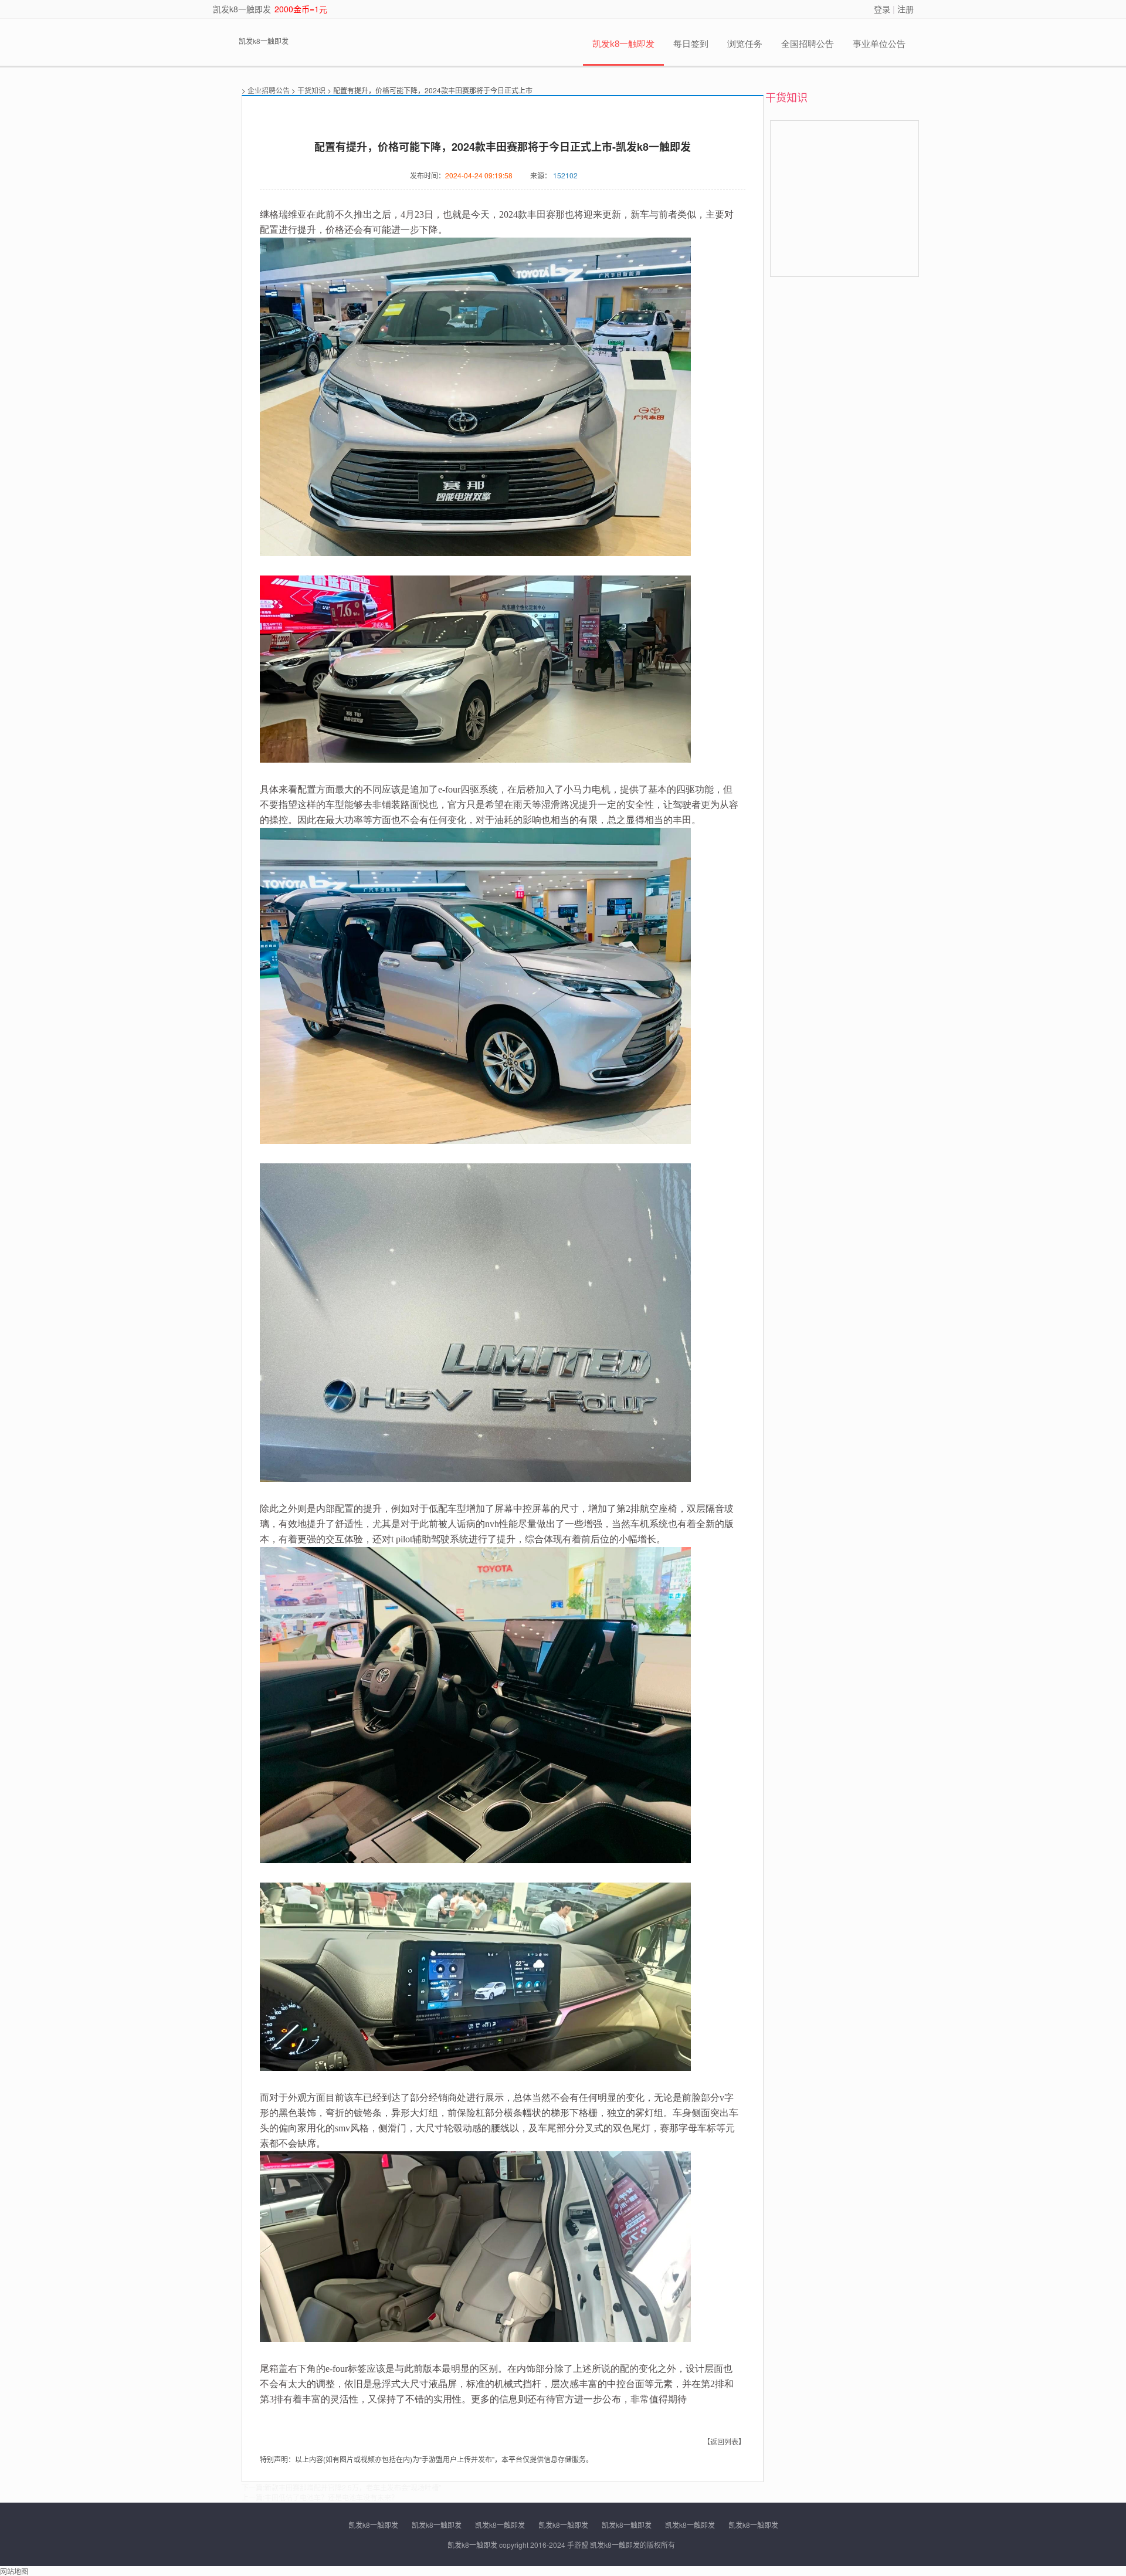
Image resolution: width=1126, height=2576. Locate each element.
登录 (882, 9)
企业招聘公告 (269, 90)
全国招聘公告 (808, 44)
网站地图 (14, 2571)
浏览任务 (745, 44)
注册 (905, 9)
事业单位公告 (879, 44)
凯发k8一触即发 (242, 9)
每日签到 (691, 44)
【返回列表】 (724, 2441)
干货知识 (311, 90)
